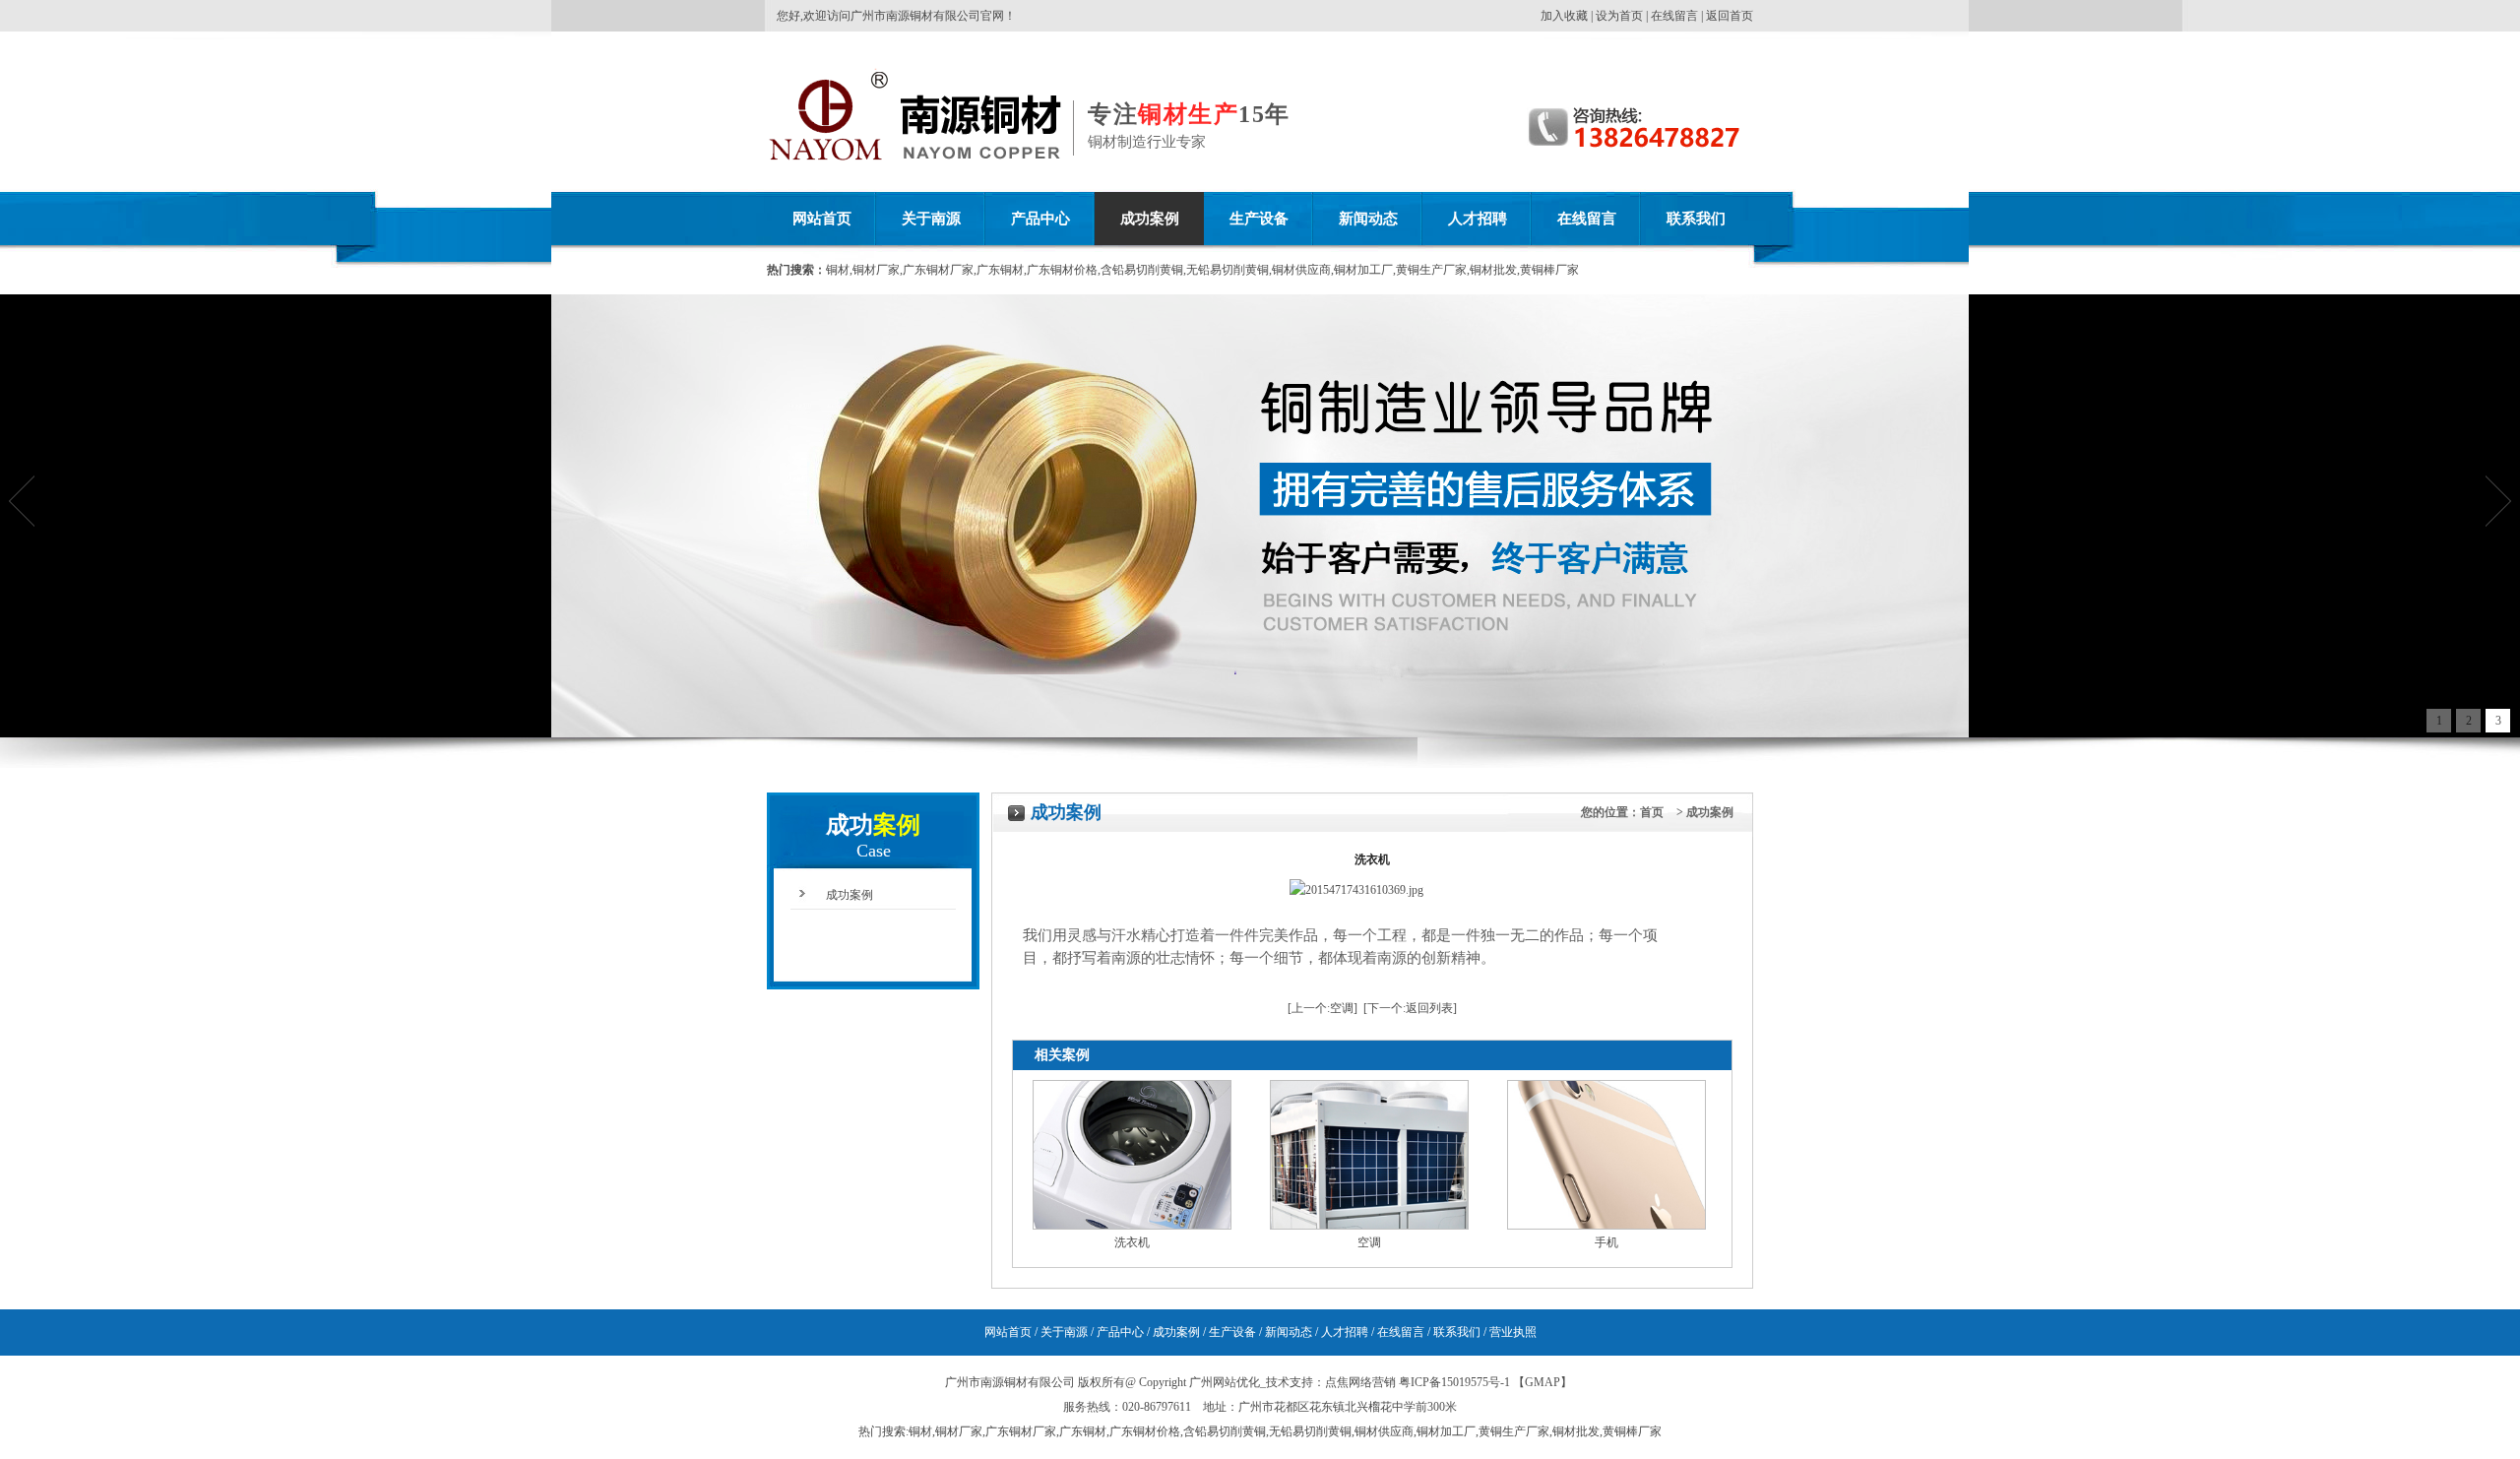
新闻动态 (1368, 219)
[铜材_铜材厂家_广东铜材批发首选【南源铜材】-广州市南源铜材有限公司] (829, 161)
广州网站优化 (1225, 1382)
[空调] (1369, 1226)
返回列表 (1429, 1008)
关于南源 (931, 219)
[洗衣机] (1132, 1226)
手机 (1606, 1242)
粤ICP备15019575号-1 (1454, 1382)
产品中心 (1040, 219)
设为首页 (1619, 16)
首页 (1652, 812)
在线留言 (1674, 16)
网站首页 (822, 219)
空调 (1342, 1008)
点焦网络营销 (1360, 1382)
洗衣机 (1132, 1242)
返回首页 (1730, 16)
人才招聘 (1478, 219)
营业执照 (1513, 1332)
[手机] (1606, 1226)
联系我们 (1696, 219)
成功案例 (1150, 219)
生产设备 (1259, 219)
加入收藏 (1564, 16)
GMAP (1543, 1382)
